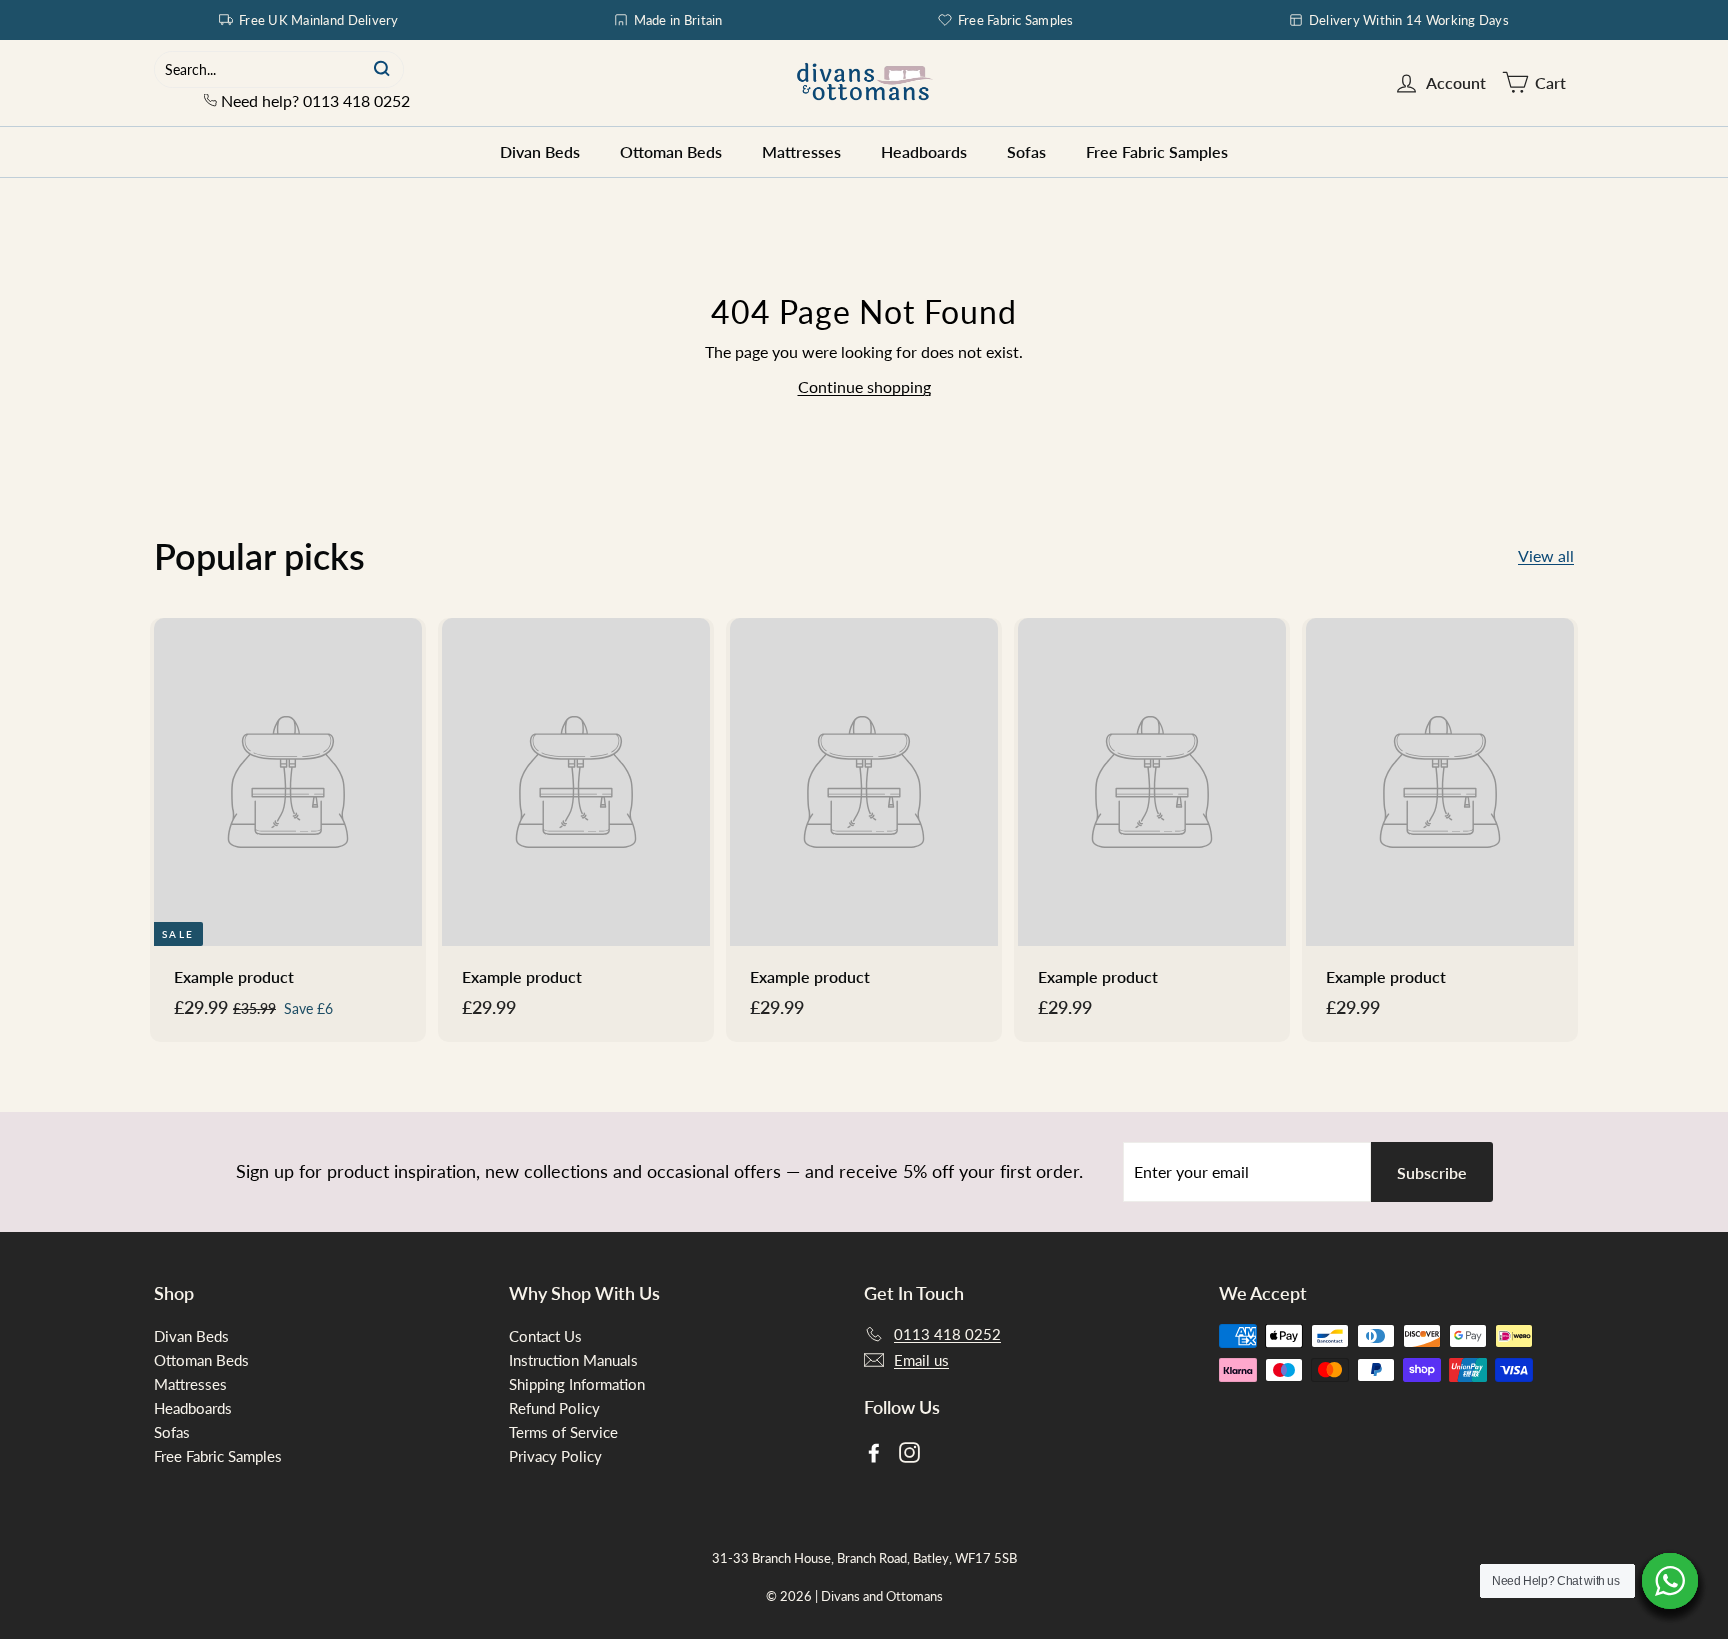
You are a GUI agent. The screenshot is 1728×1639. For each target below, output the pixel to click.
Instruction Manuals (573, 1360)
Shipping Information (577, 1384)
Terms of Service (563, 1432)
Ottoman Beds (671, 151)
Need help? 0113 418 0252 (313, 100)
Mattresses (801, 151)
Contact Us (545, 1336)
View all (1546, 555)
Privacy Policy (555, 1456)
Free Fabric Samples (1016, 20)
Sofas (1026, 151)
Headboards (924, 151)
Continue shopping (864, 386)
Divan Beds (540, 151)
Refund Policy (554, 1408)
